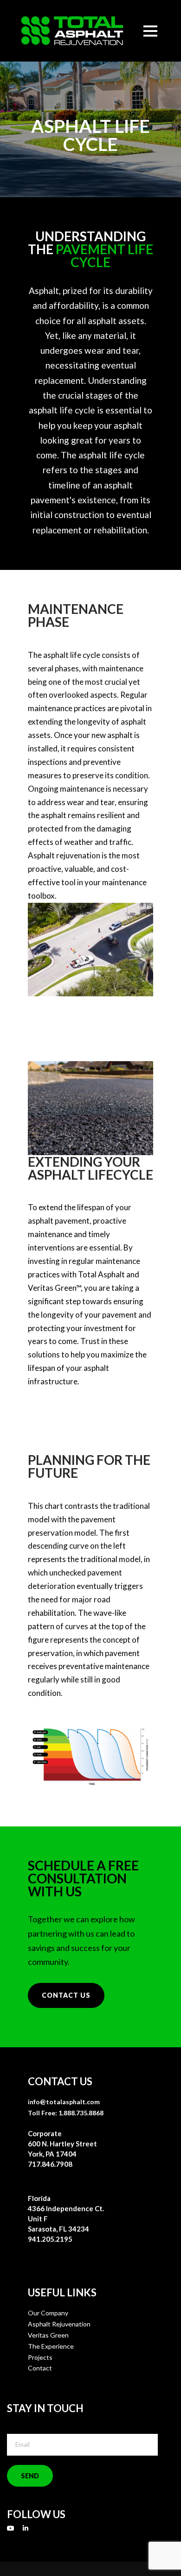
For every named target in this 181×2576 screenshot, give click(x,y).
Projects (40, 2357)
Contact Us (66, 1995)
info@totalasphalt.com (64, 2102)
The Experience (51, 2346)
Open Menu (150, 31)
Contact (40, 2368)
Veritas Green (48, 2335)
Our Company (48, 2313)
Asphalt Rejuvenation (59, 2324)
